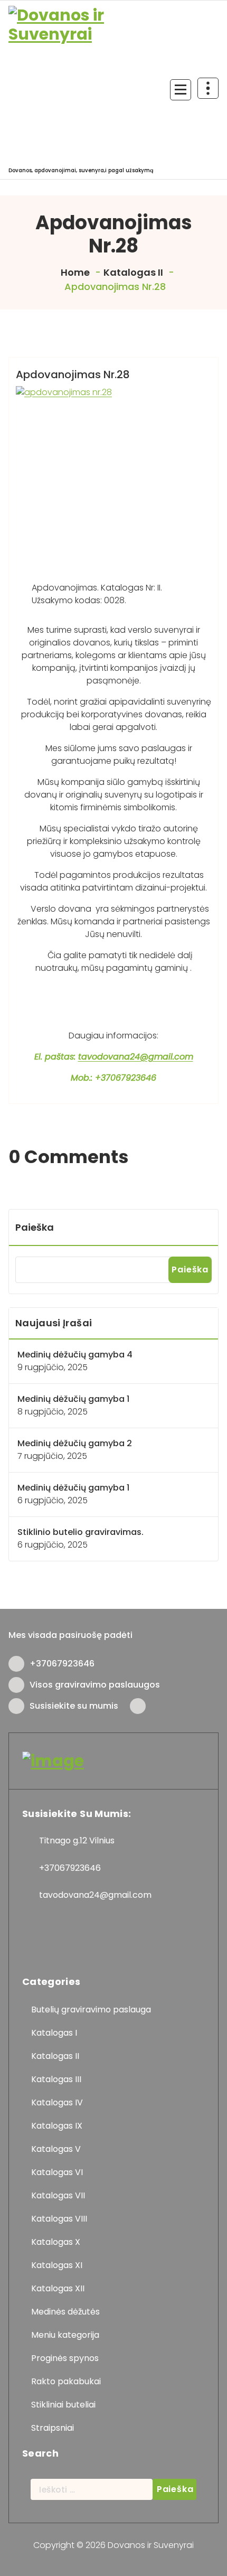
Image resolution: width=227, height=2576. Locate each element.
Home (74, 272)
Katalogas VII (58, 2195)
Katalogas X (56, 2242)
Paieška (35, 1227)
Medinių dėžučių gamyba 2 (75, 1443)
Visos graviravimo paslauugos (95, 1685)
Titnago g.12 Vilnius (77, 1840)
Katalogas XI (57, 2265)
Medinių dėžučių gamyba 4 (75, 1355)
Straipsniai (53, 2428)
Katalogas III (56, 2079)
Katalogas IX (57, 2126)
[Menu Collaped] (181, 90)
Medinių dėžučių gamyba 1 (73, 1399)
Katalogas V (56, 2149)
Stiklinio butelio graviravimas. (81, 1532)
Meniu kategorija (65, 2335)
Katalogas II (133, 272)
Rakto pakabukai (66, 2381)
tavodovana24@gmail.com (136, 1057)
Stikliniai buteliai (63, 2405)
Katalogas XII (58, 2288)
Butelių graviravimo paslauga (91, 2010)
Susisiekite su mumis (74, 1706)
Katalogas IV (57, 2102)
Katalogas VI (57, 2172)
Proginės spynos (65, 2358)
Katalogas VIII (59, 2219)
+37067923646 (62, 1664)
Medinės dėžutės (65, 2312)
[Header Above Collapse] (208, 88)
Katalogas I (54, 2033)
